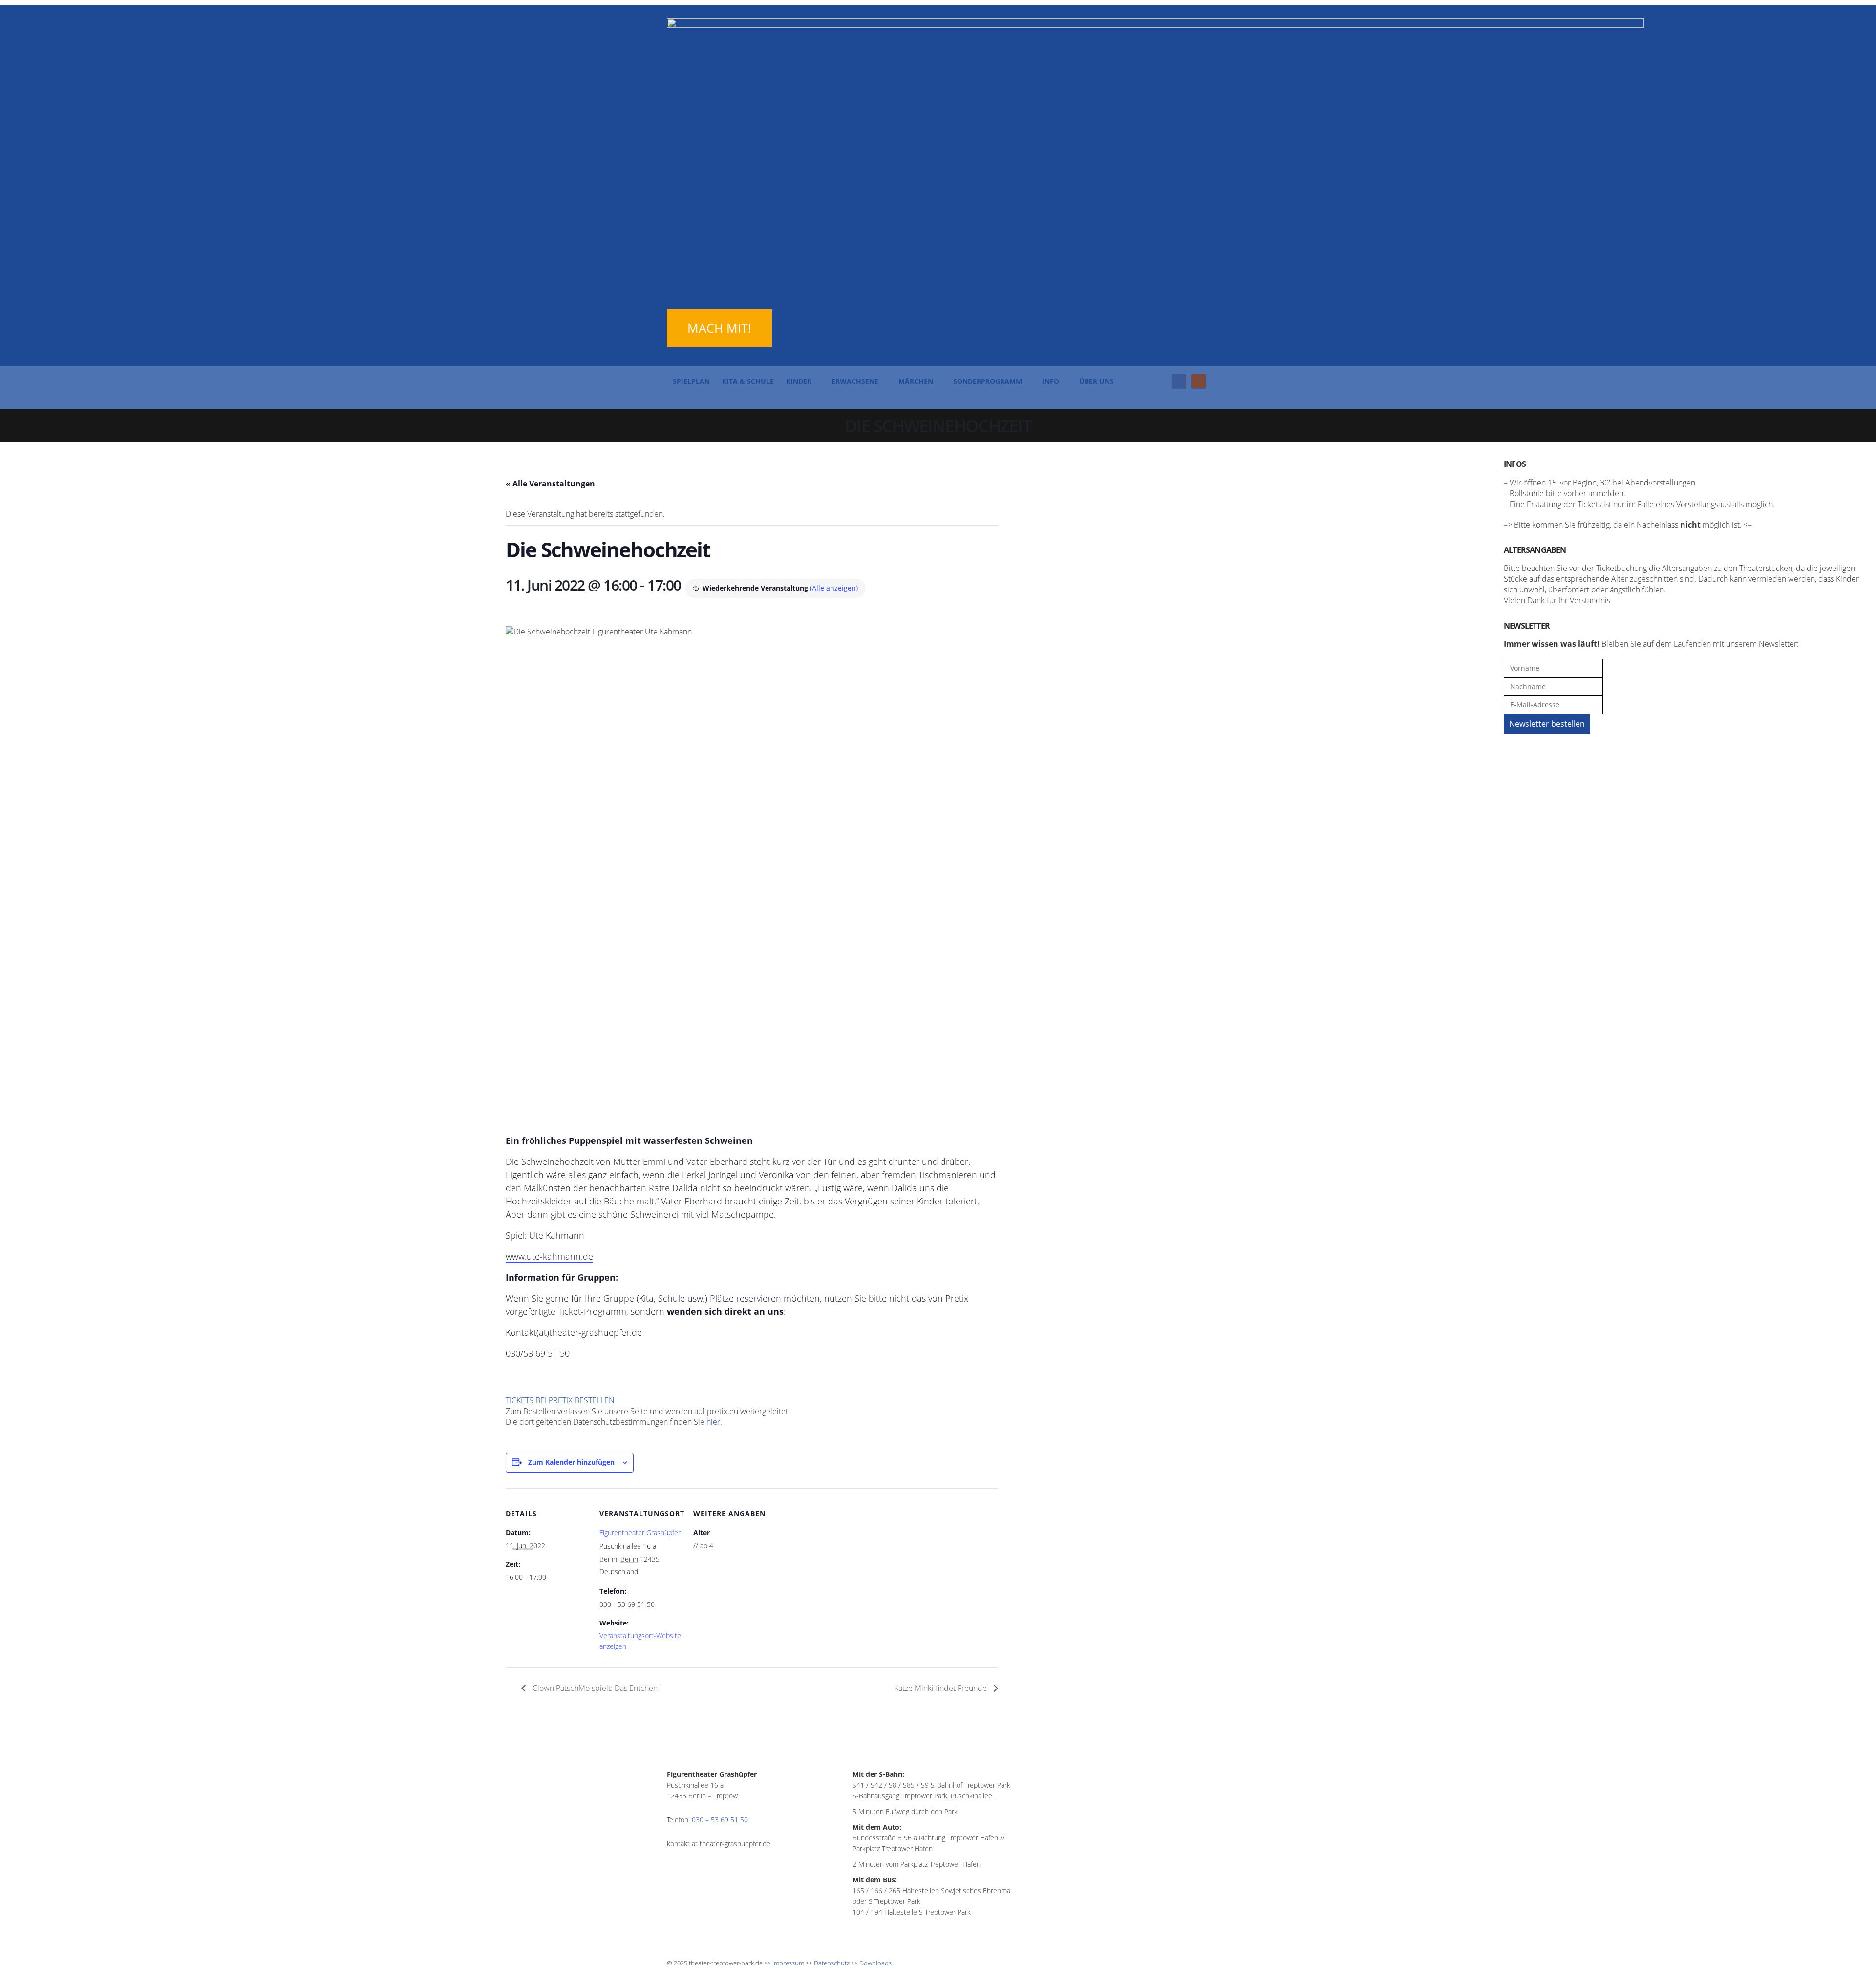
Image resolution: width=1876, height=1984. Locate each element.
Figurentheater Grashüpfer (640, 1532)
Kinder (799, 381)
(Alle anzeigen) (834, 588)
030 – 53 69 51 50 (720, 1820)
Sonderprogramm (988, 381)
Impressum (788, 1963)
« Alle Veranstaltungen (550, 484)
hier (713, 1422)
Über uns (1097, 381)
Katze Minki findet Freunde (941, 1688)
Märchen (916, 381)
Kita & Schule (748, 381)
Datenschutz (832, 1963)
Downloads (875, 1963)
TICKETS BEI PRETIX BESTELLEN (560, 1400)
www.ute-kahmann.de (549, 1256)
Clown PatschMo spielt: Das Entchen (594, 1688)
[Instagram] (1198, 381)
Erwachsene (855, 381)
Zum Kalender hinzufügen (571, 1462)
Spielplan (691, 381)
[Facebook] (1179, 381)
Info (1051, 381)
